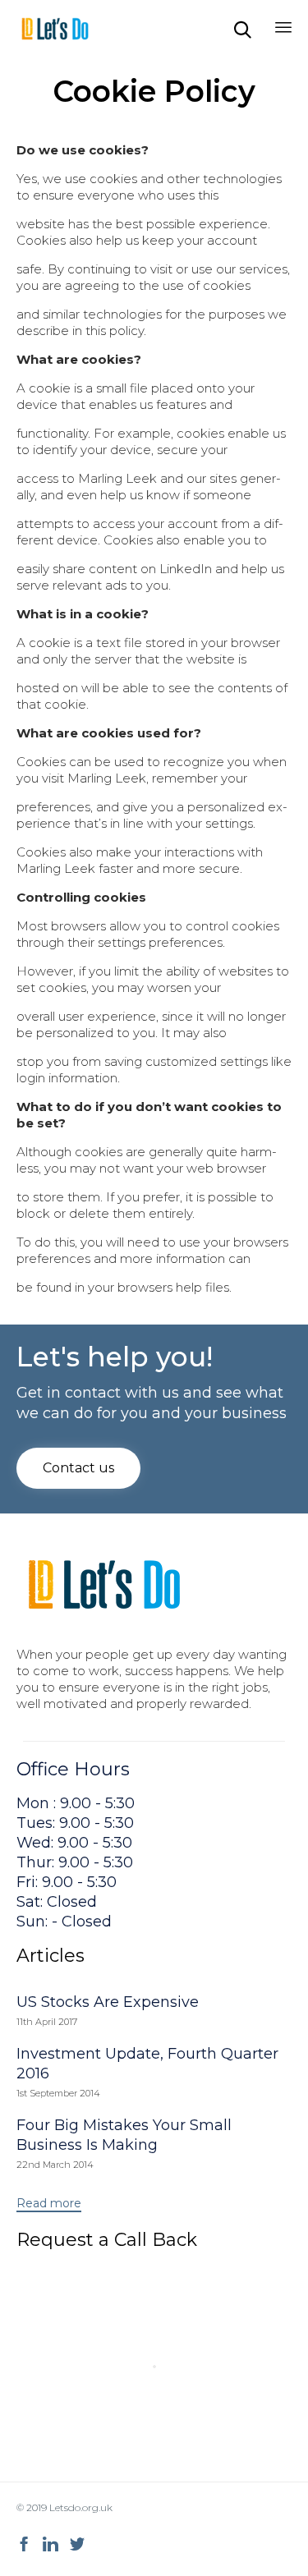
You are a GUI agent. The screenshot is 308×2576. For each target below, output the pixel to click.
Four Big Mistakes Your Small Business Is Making (124, 2135)
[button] (78, 1468)
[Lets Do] (55, 29)
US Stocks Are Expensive (108, 2002)
